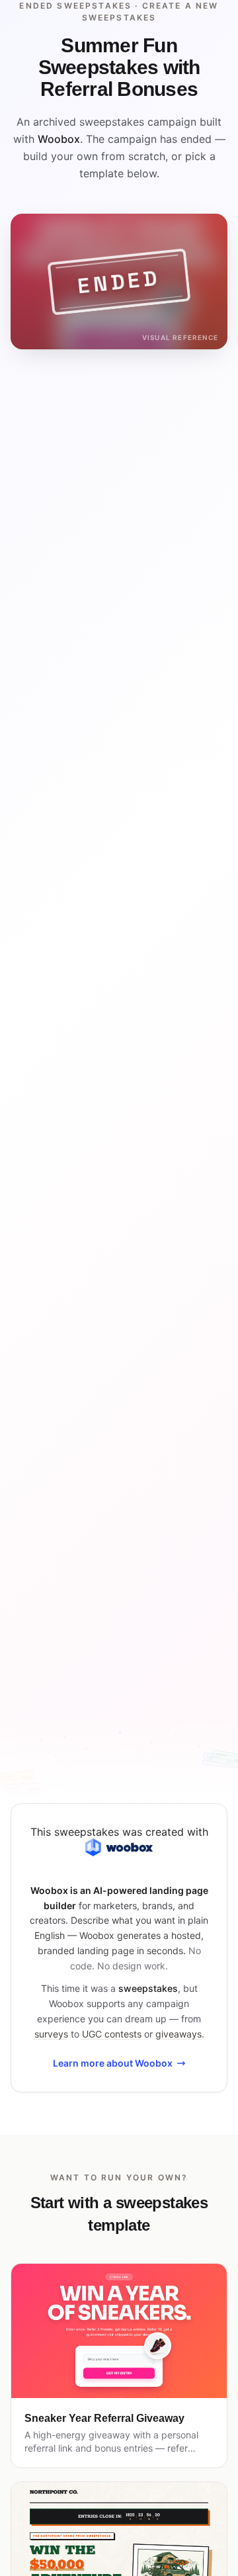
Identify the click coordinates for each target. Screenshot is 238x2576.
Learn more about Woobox (113, 2063)
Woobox (59, 139)
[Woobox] (119, 1847)
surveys (51, 2034)
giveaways (178, 2034)
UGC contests (112, 2034)
